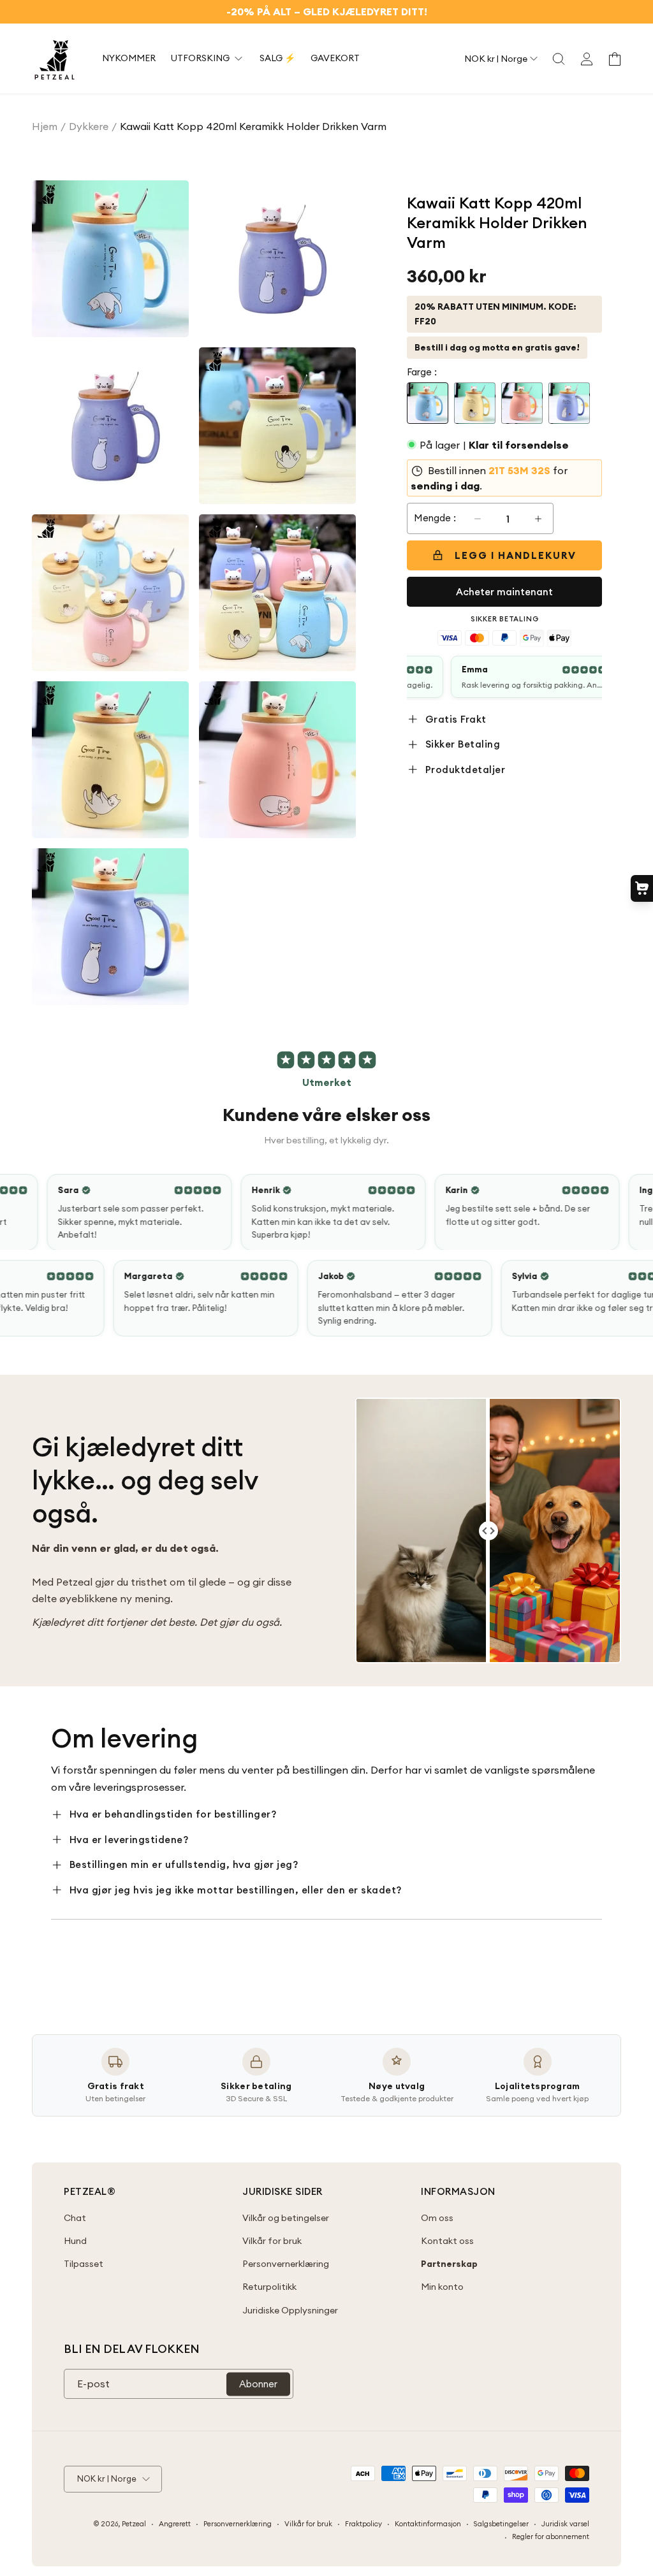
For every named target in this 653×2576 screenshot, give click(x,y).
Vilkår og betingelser (286, 2218)
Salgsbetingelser (501, 2524)
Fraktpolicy (363, 2524)
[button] (559, 59)
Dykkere (89, 126)
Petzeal (134, 2524)
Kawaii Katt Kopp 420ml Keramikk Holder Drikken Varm (253, 126)
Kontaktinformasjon (428, 2524)
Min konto (442, 2287)
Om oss (437, 2218)
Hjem (45, 126)
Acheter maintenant (504, 592)
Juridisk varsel (565, 2524)
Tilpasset (84, 2264)
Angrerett (175, 2524)
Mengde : (435, 518)
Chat (75, 2218)
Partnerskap (449, 2264)
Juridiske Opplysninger (290, 2310)
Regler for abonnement (551, 2536)
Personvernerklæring (286, 2264)
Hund (75, 2241)
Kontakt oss (447, 2241)
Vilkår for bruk (272, 2241)
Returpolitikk (269, 2287)
